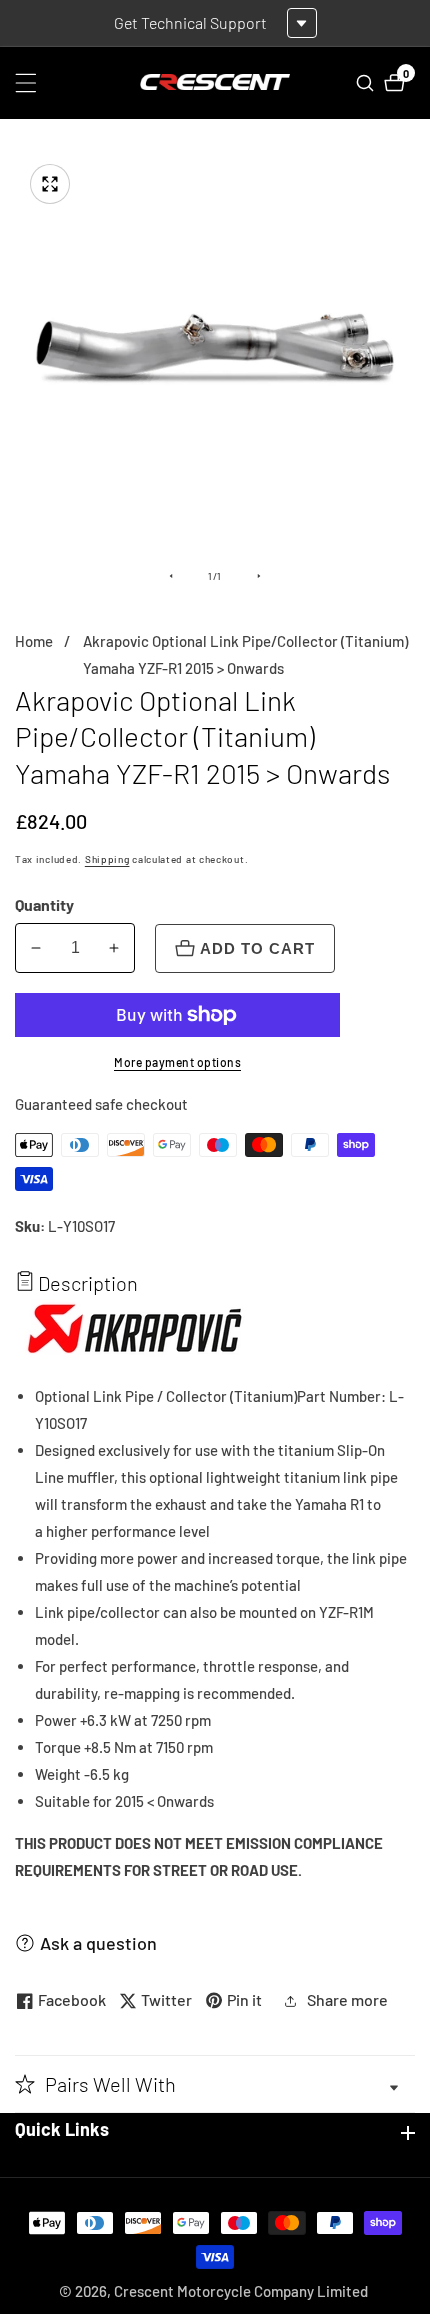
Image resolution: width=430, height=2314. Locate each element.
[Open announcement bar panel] (302, 23)
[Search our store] (367, 83)
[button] (215, 2084)
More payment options (177, 1062)
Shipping (107, 859)
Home (34, 641)
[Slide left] (171, 576)
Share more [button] (347, 1999)
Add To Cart (257, 948)
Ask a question (98, 1943)
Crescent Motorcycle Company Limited (241, 2291)
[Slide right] (259, 576)
